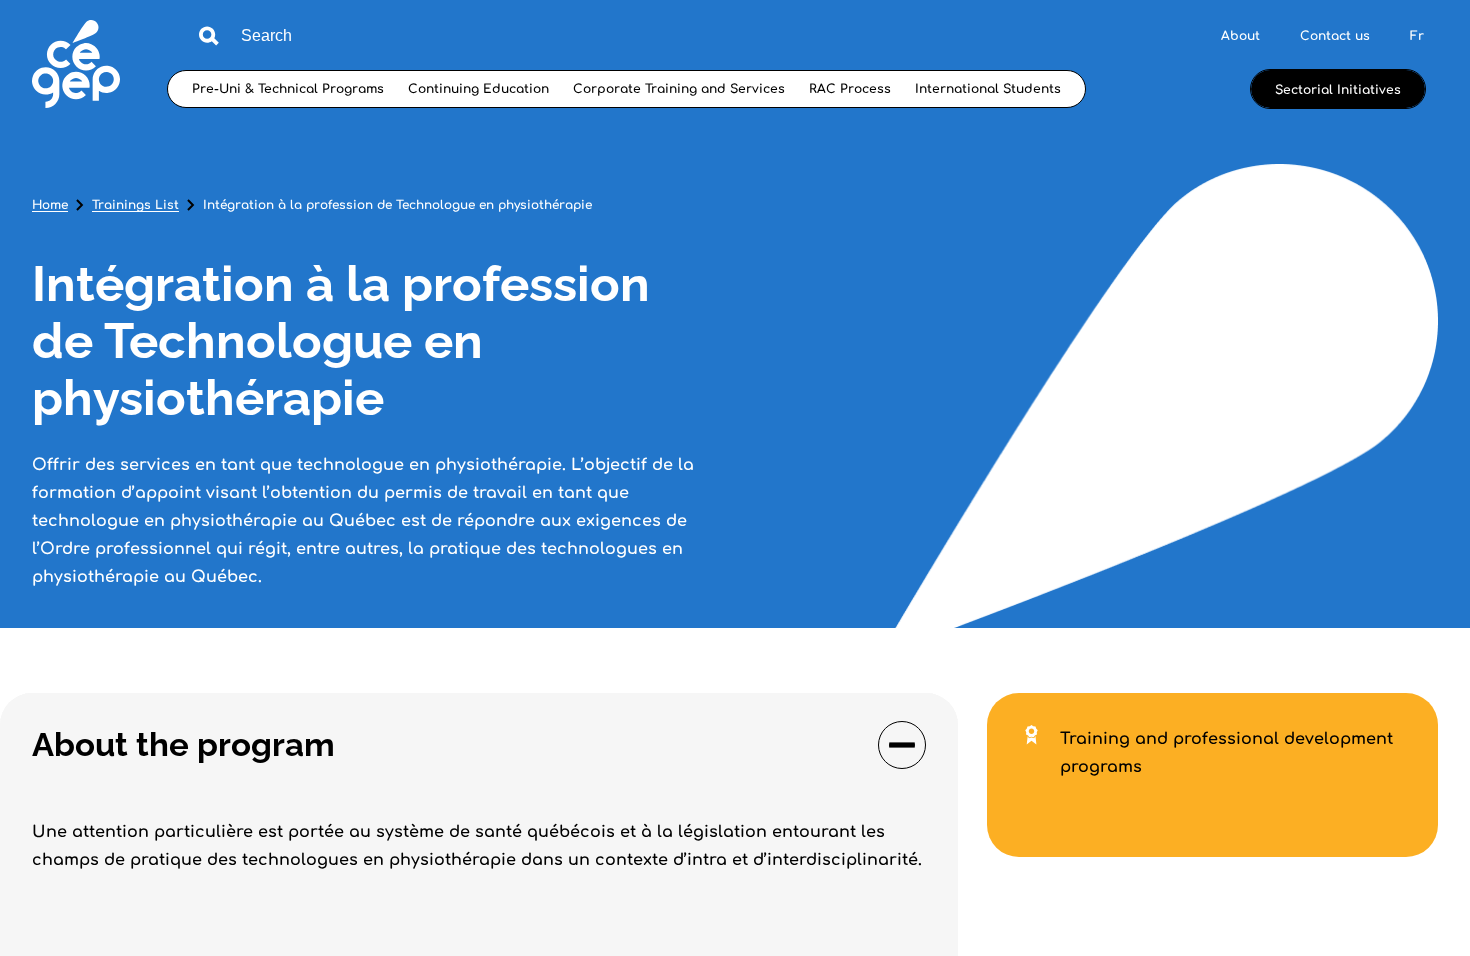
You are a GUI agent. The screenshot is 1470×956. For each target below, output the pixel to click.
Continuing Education (478, 89)
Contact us (1335, 36)
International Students (988, 89)
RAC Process (850, 89)
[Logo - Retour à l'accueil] (76, 66)
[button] (479, 745)
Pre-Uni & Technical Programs (288, 89)
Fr (1417, 36)
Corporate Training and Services (679, 89)
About (1240, 36)
